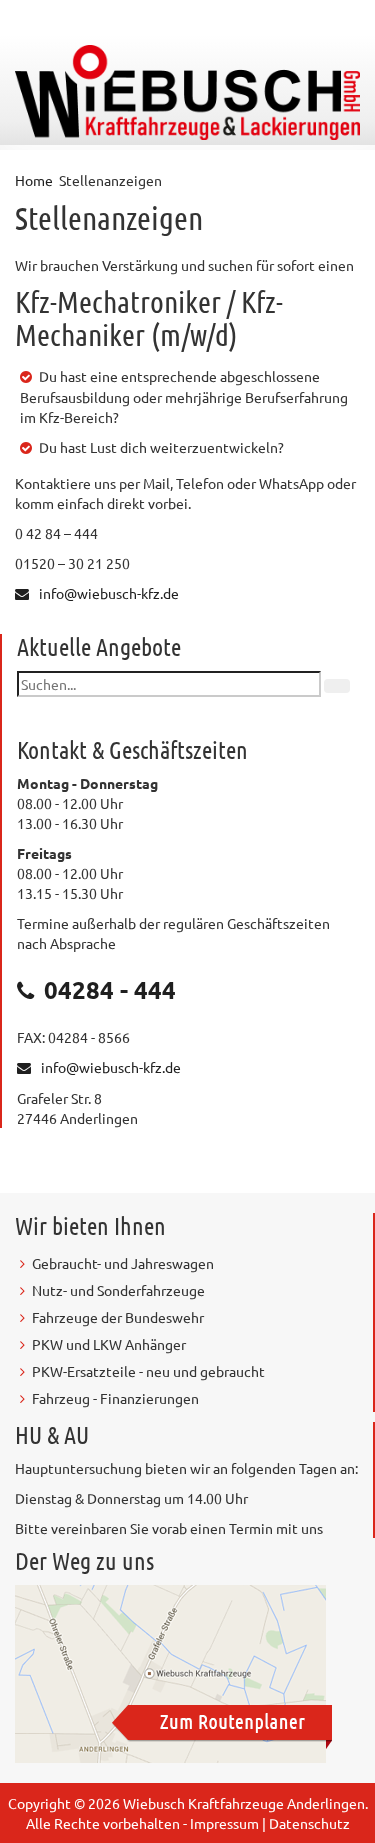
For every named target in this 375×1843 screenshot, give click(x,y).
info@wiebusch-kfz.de (109, 593)
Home (34, 180)
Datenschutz (309, 1823)
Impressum (224, 1823)
